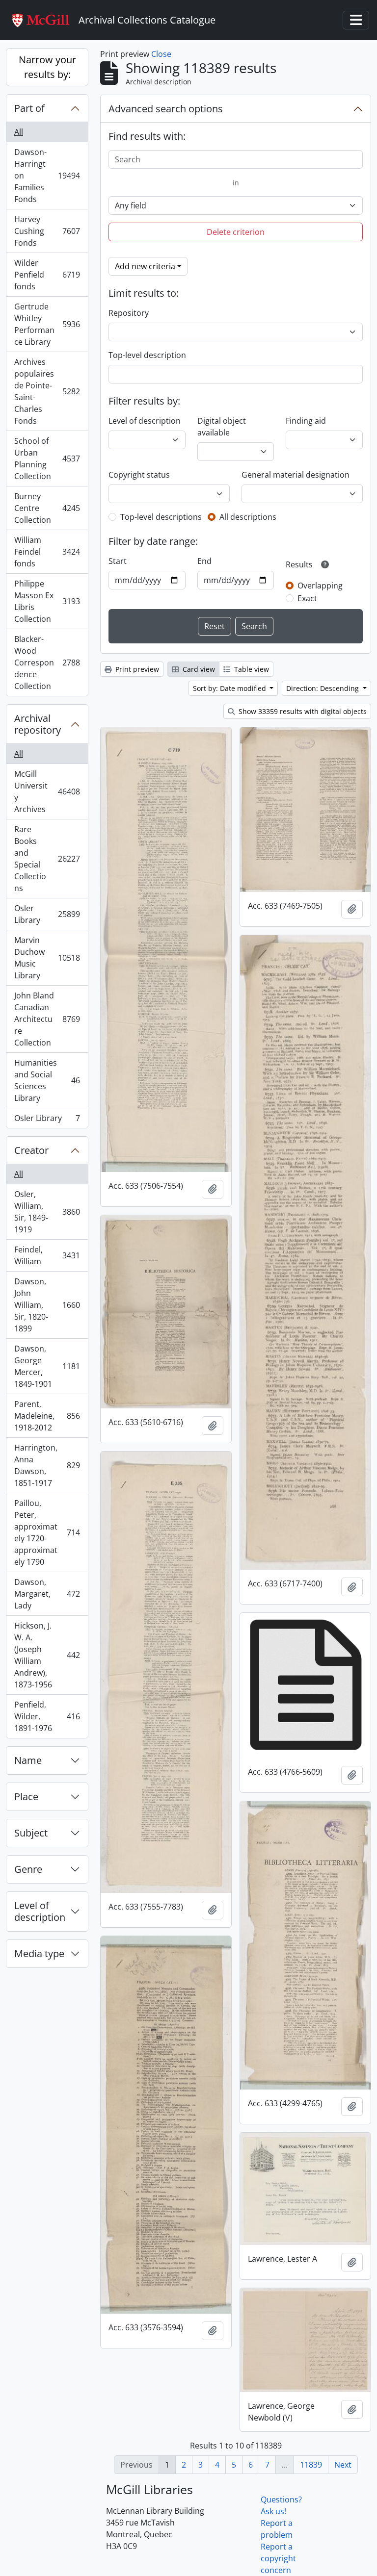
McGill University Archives (47, 791)
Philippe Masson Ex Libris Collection (47, 601)
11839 (311, 2465)
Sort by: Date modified (230, 688)
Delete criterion (236, 232)
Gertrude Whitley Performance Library (47, 324)
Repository (129, 313)
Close (161, 54)
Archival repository (38, 724)
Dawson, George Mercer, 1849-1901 (47, 1366)
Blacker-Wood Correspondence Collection (47, 663)
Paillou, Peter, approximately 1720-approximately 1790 (47, 1532)
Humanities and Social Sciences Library (47, 1080)
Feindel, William (47, 1255)
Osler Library (47, 914)
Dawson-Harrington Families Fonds (47, 176)
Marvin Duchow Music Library (47, 958)
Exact (307, 598)
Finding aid (306, 421)
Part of (29, 108)
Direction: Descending (323, 688)
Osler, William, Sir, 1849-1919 (47, 1212)
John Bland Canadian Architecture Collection (47, 1019)
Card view (198, 669)
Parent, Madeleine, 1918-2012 (47, 1416)
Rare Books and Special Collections (47, 859)
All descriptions (248, 517)
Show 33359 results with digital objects (302, 711)
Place (26, 1797)
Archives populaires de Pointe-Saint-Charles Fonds (47, 391)
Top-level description (147, 355)
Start (118, 561)
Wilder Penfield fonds (47, 275)
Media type (39, 1953)
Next (343, 2465)
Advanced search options (166, 109)
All (19, 132)
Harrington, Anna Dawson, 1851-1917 (47, 1465)
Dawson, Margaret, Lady (47, 1594)
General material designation (296, 475)
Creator (31, 1150)
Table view (251, 669)
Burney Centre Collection (47, 508)
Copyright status (139, 475)
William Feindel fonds (47, 552)
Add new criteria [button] (145, 266)
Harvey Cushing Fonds (47, 231)
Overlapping (320, 586)
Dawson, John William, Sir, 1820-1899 (47, 1305)
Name (28, 1760)
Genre (28, 1869)
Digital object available (222, 427)
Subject (31, 1833)
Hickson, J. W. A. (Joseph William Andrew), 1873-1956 (47, 1655)
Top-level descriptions (161, 517)
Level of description (40, 1911)
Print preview (136, 669)
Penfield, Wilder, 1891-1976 (47, 1716)
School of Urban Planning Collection (47, 459)
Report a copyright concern (278, 2558)
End (204, 561)
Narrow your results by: (47, 67)
